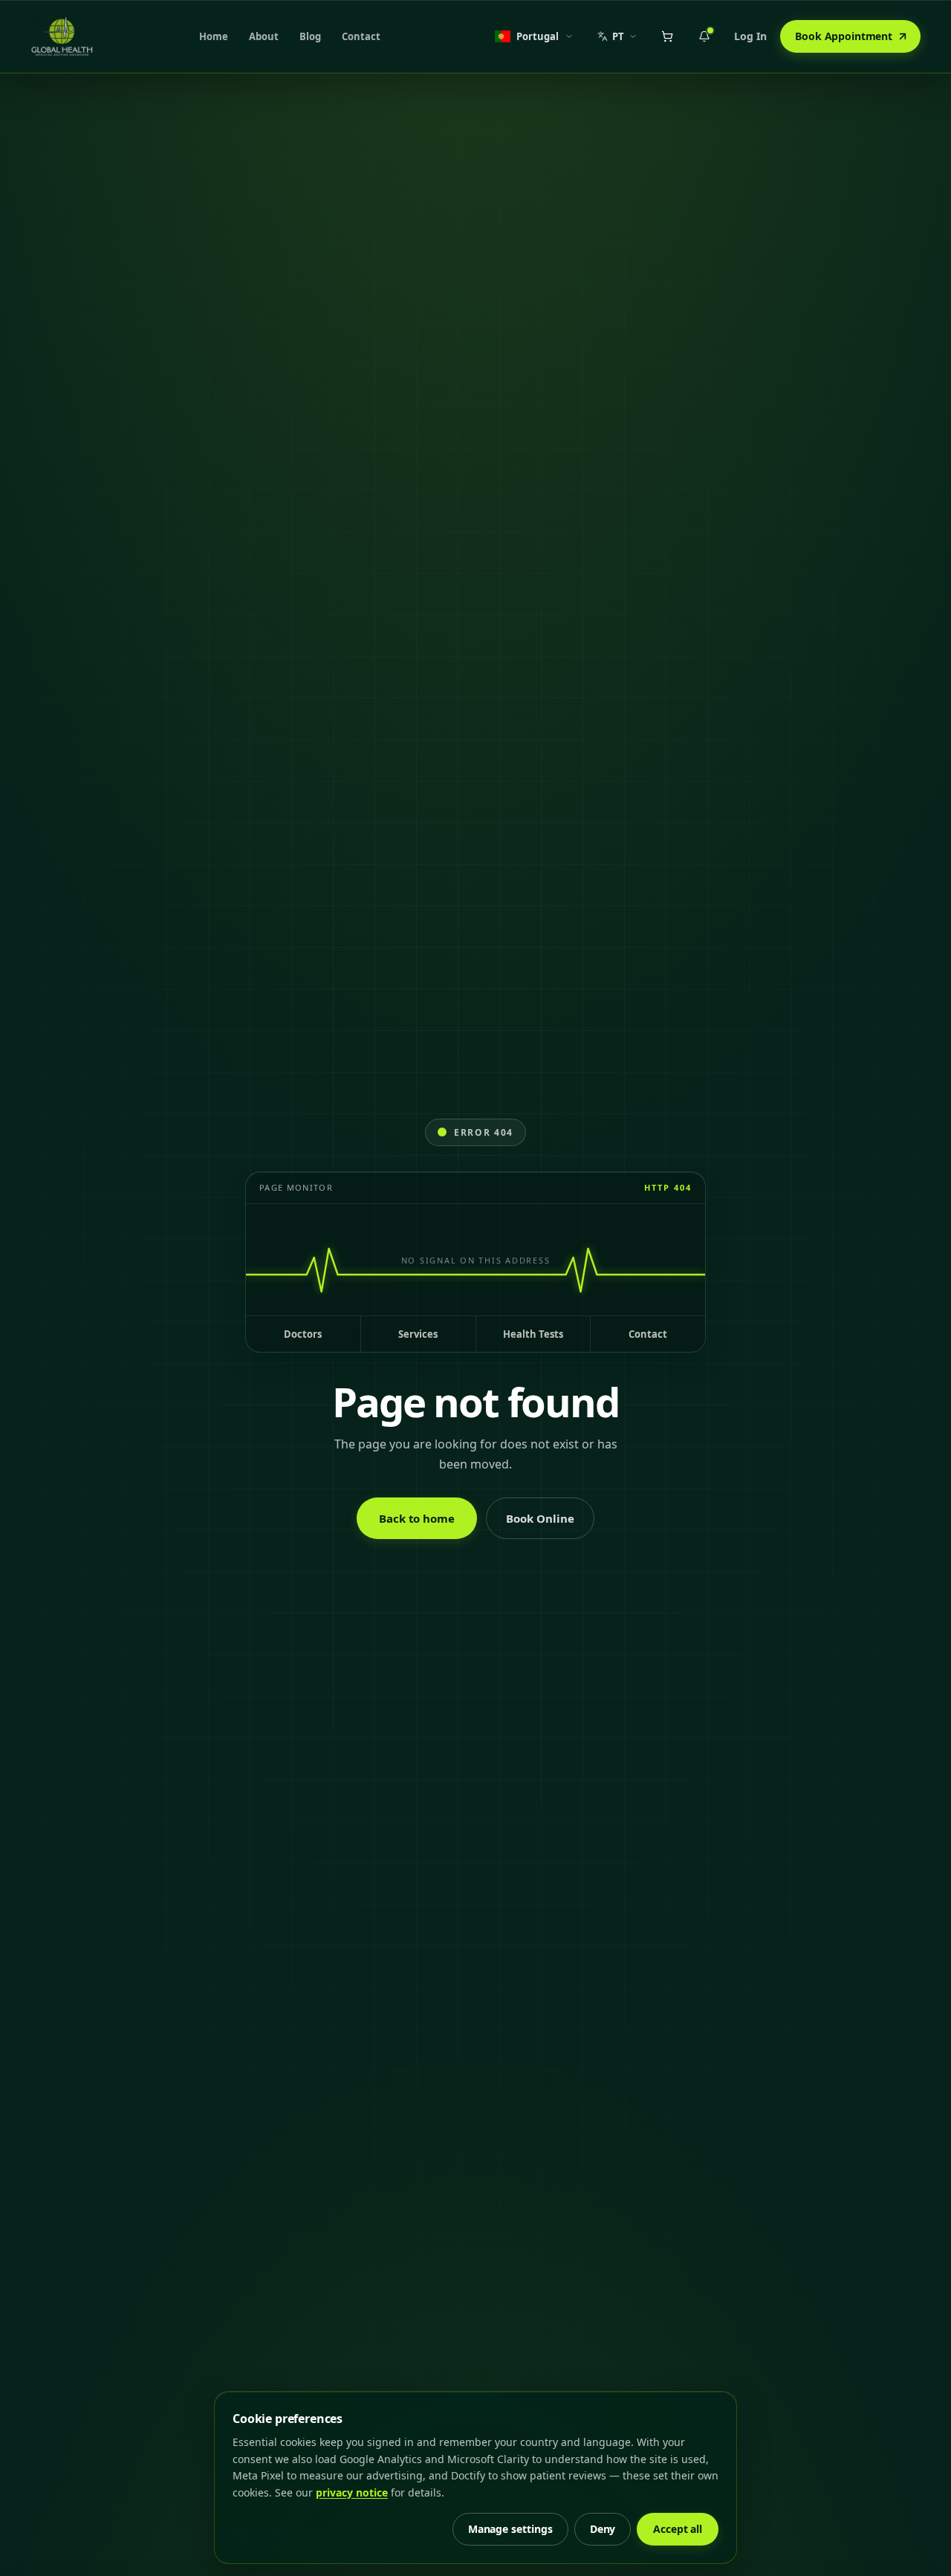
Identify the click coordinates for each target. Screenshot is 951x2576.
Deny (603, 2529)
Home (214, 36)
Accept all (678, 2529)
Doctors (303, 1334)
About (264, 36)
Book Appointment (844, 36)
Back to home (416, 1518)
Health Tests (533, 1334)
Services (418, 1334)
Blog (310, 36)
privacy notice (352, 2492)
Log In (750, 36)
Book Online (540, 1518)
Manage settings (510, 2529)
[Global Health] (62, 36)
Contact (361, 36)
